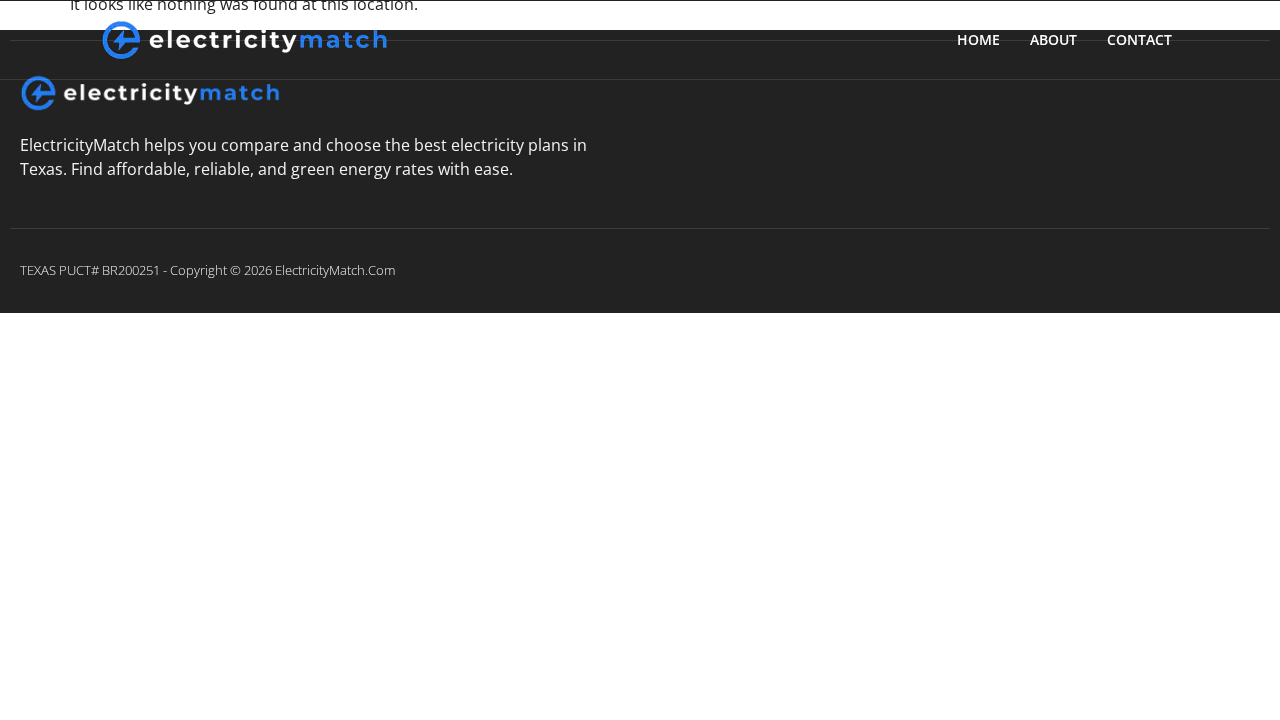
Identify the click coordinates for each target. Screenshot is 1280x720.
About (1053, 39)
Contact (1139, 39)
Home (978, 39)
